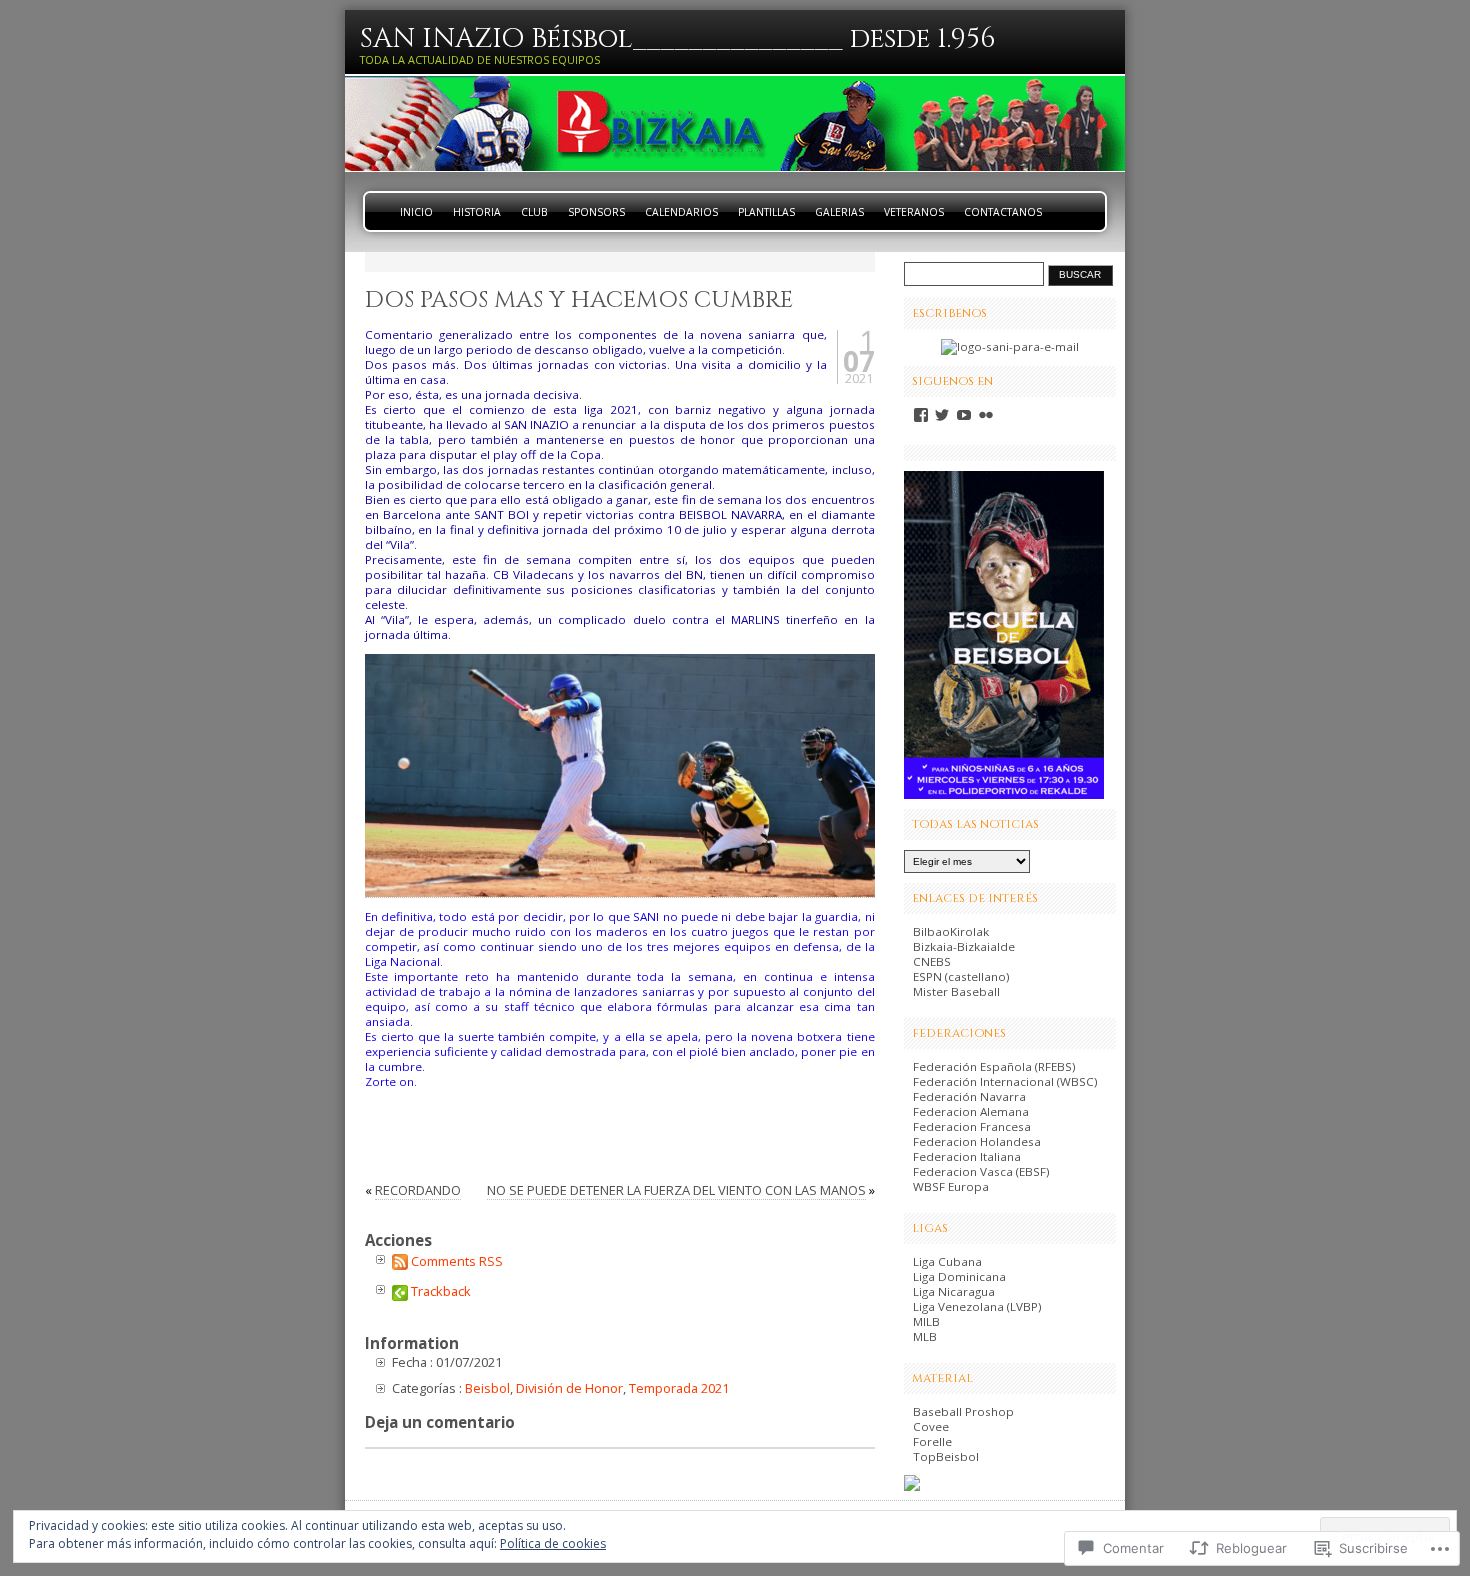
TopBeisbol (946, 1456)
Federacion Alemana (971, 1111)
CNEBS (932, 961)
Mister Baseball (956, 991)
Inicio (416, 212)
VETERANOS (914, 212)
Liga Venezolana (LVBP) (977, 1306)
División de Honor (569, 1388)
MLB (925, 1336)
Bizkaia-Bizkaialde (964, 946)
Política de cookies (553, 1543)
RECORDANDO (418, 1190)
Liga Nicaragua (954, 1291)
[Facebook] (921, 415)
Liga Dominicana (959, 1276)
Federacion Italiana (967, 1156)
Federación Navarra (969, 1096)
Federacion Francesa (972, 1126)
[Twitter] (942, 415)
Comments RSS (457, 1261)
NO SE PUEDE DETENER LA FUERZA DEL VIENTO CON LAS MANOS (676, 1190)
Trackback (441, 1291)
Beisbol (487, 1388)
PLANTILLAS (766, 212)
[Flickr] (986, 415)
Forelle (932, 1441)
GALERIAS (839, 212)
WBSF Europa (951, 1186)
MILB (926, 1321)
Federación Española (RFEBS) (994, 1066)
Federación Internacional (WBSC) (1005, 1081)
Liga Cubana (947, 1261)
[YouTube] (964, 415)
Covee (931, 1426)
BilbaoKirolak (951, 931)
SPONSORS (596, 212)
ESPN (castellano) (961, 976)
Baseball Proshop (963, 1411)
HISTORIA (477, 212)
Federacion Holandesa (977, 1141)
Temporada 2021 (679, 1388)
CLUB (534, 212)
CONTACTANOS (1003, 212)
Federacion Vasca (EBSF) (981, 1171)
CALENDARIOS (681, 212)
